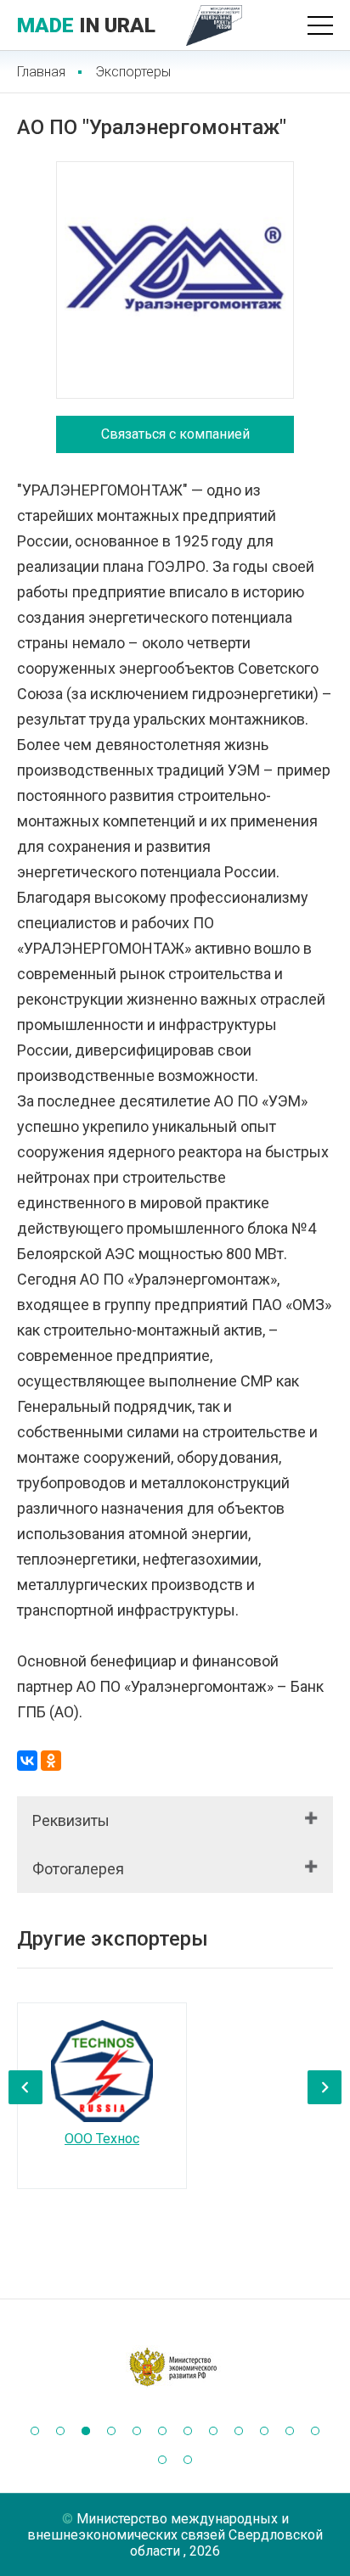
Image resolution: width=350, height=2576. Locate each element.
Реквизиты (71, 1820)
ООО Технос (102, 2139)
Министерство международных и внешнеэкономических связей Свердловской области (175, 2535)
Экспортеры (133, 72)
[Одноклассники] (51, 1761)
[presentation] (25, 2087)
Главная (41, 72)
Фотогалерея (78, 1869)
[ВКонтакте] (27, 1761)
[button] (35, 2431)
